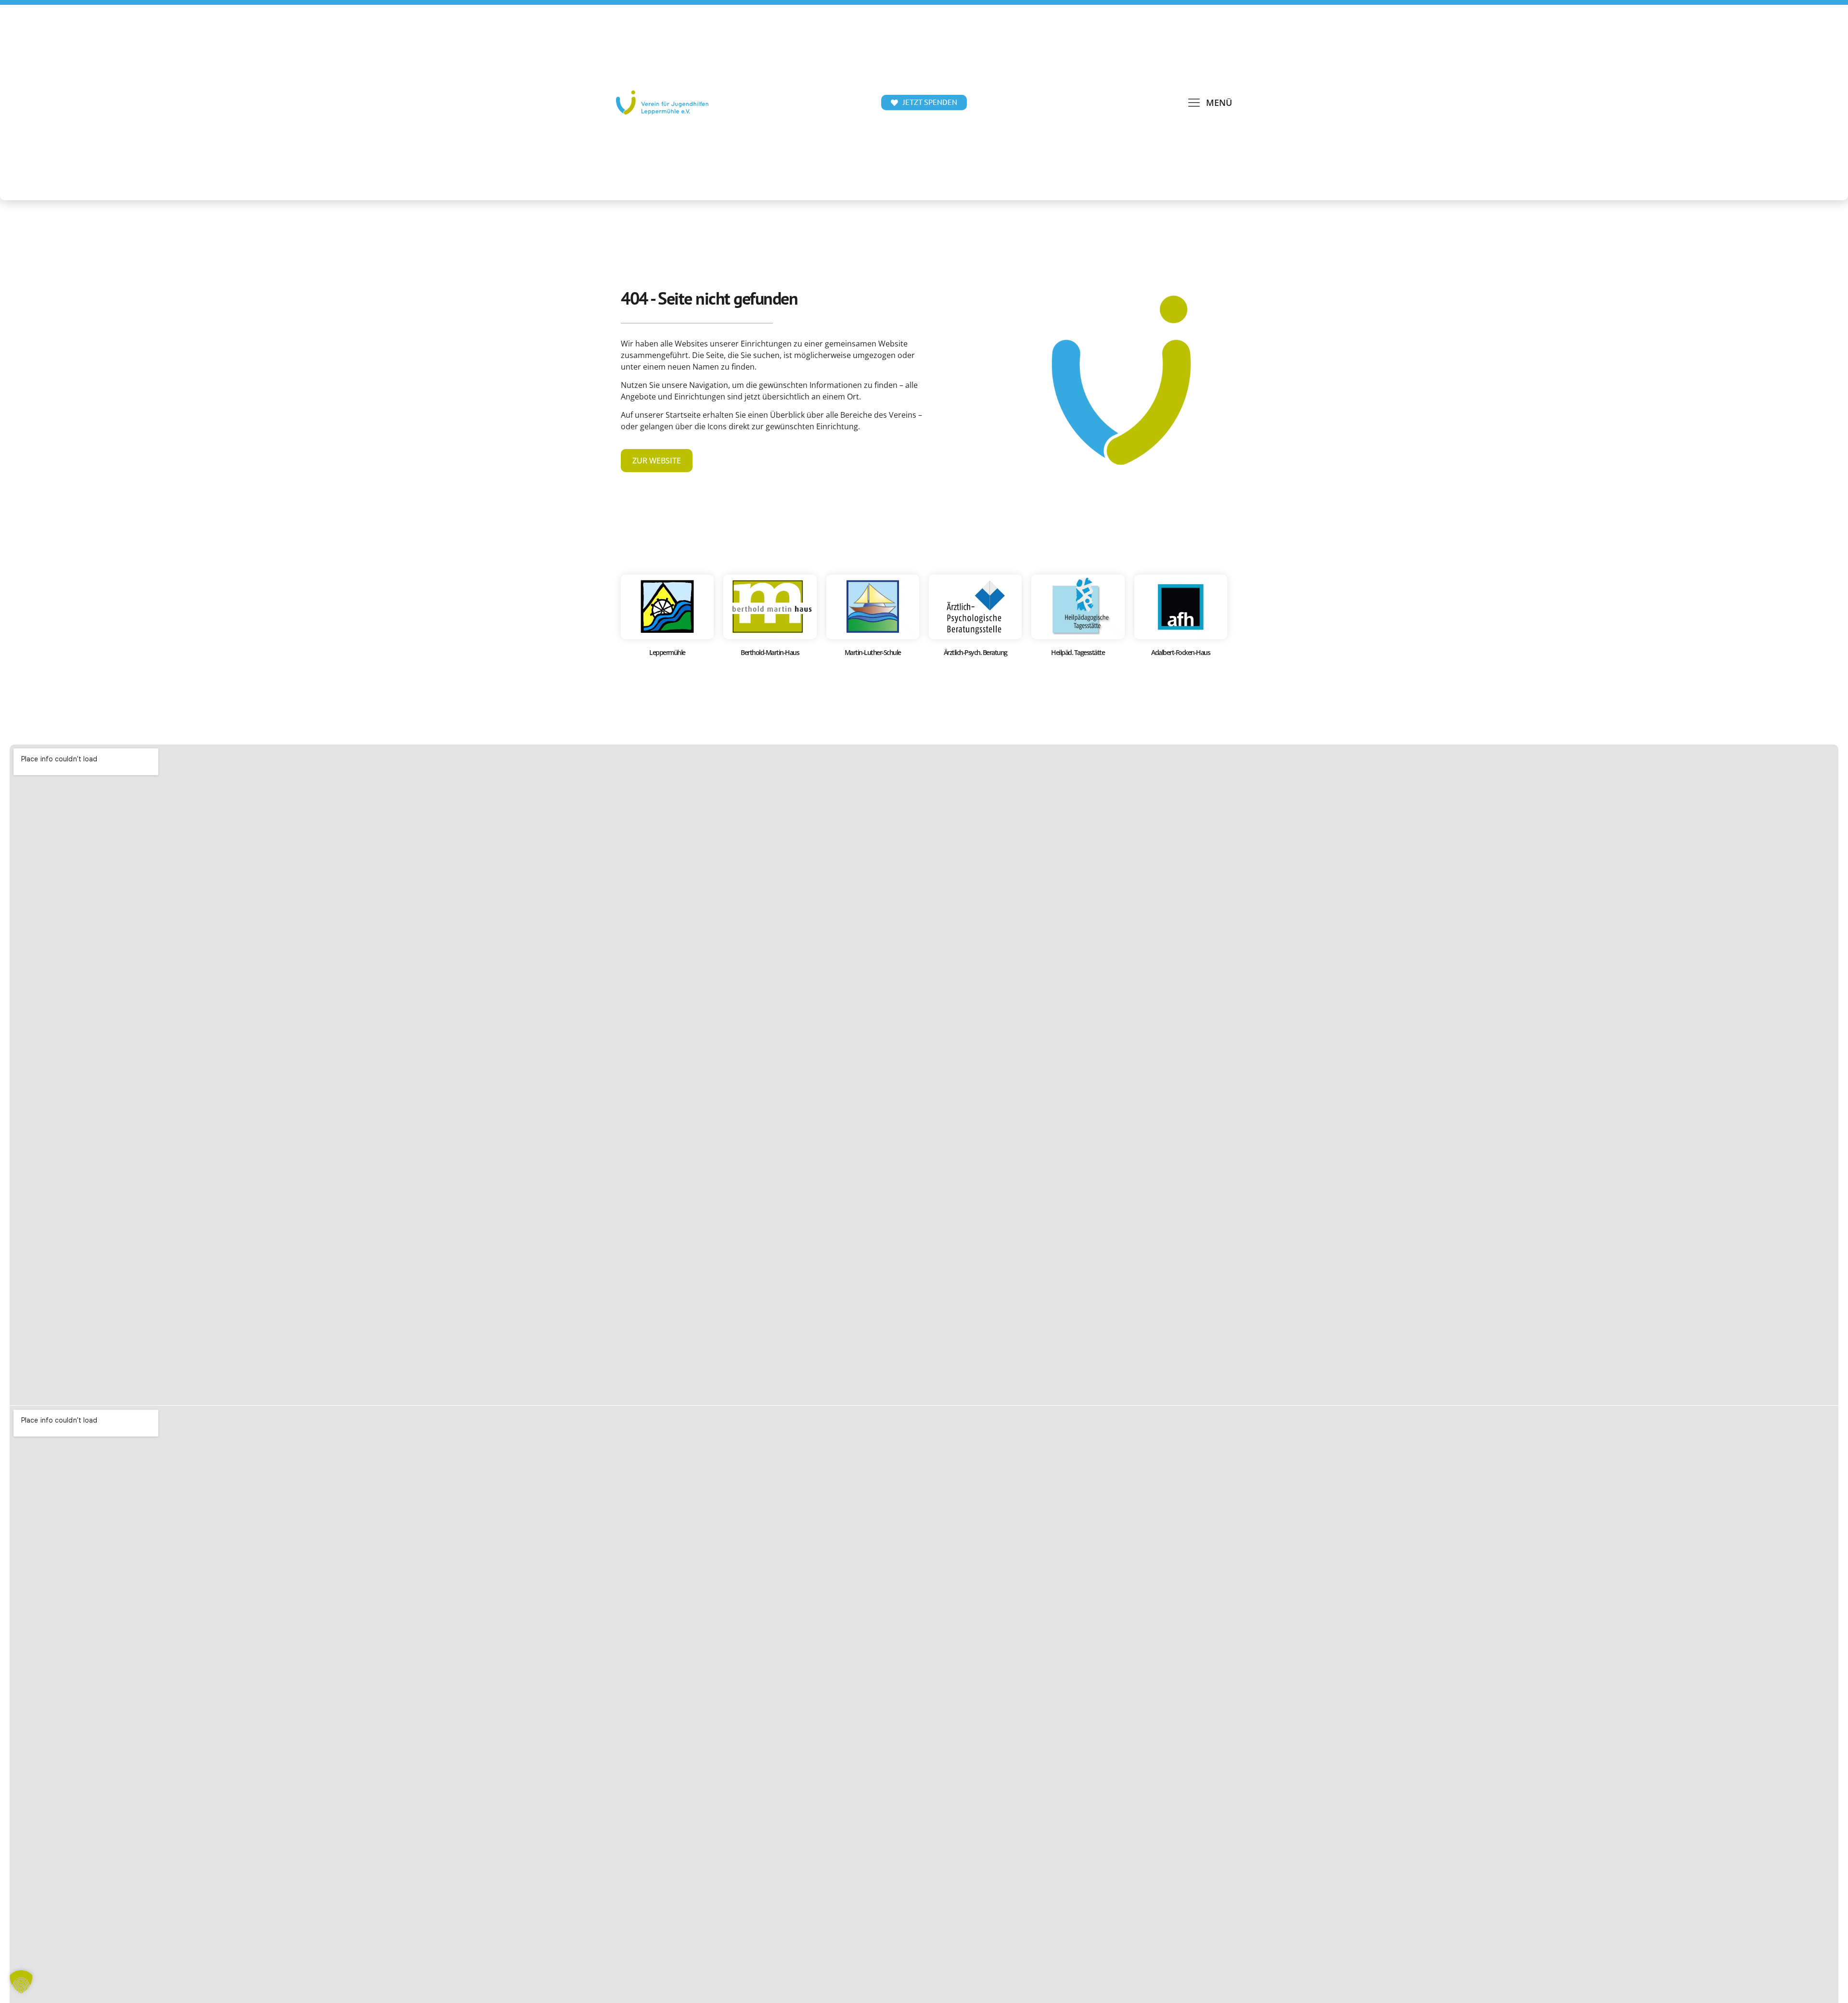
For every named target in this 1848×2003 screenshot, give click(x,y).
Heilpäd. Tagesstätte (1078, 652)
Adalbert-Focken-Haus (1181, 652)
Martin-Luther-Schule (873, 652)
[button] (1209, 103)
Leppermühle (667, 652)
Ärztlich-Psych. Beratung (975, 652)
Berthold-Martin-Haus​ (770, 652)
